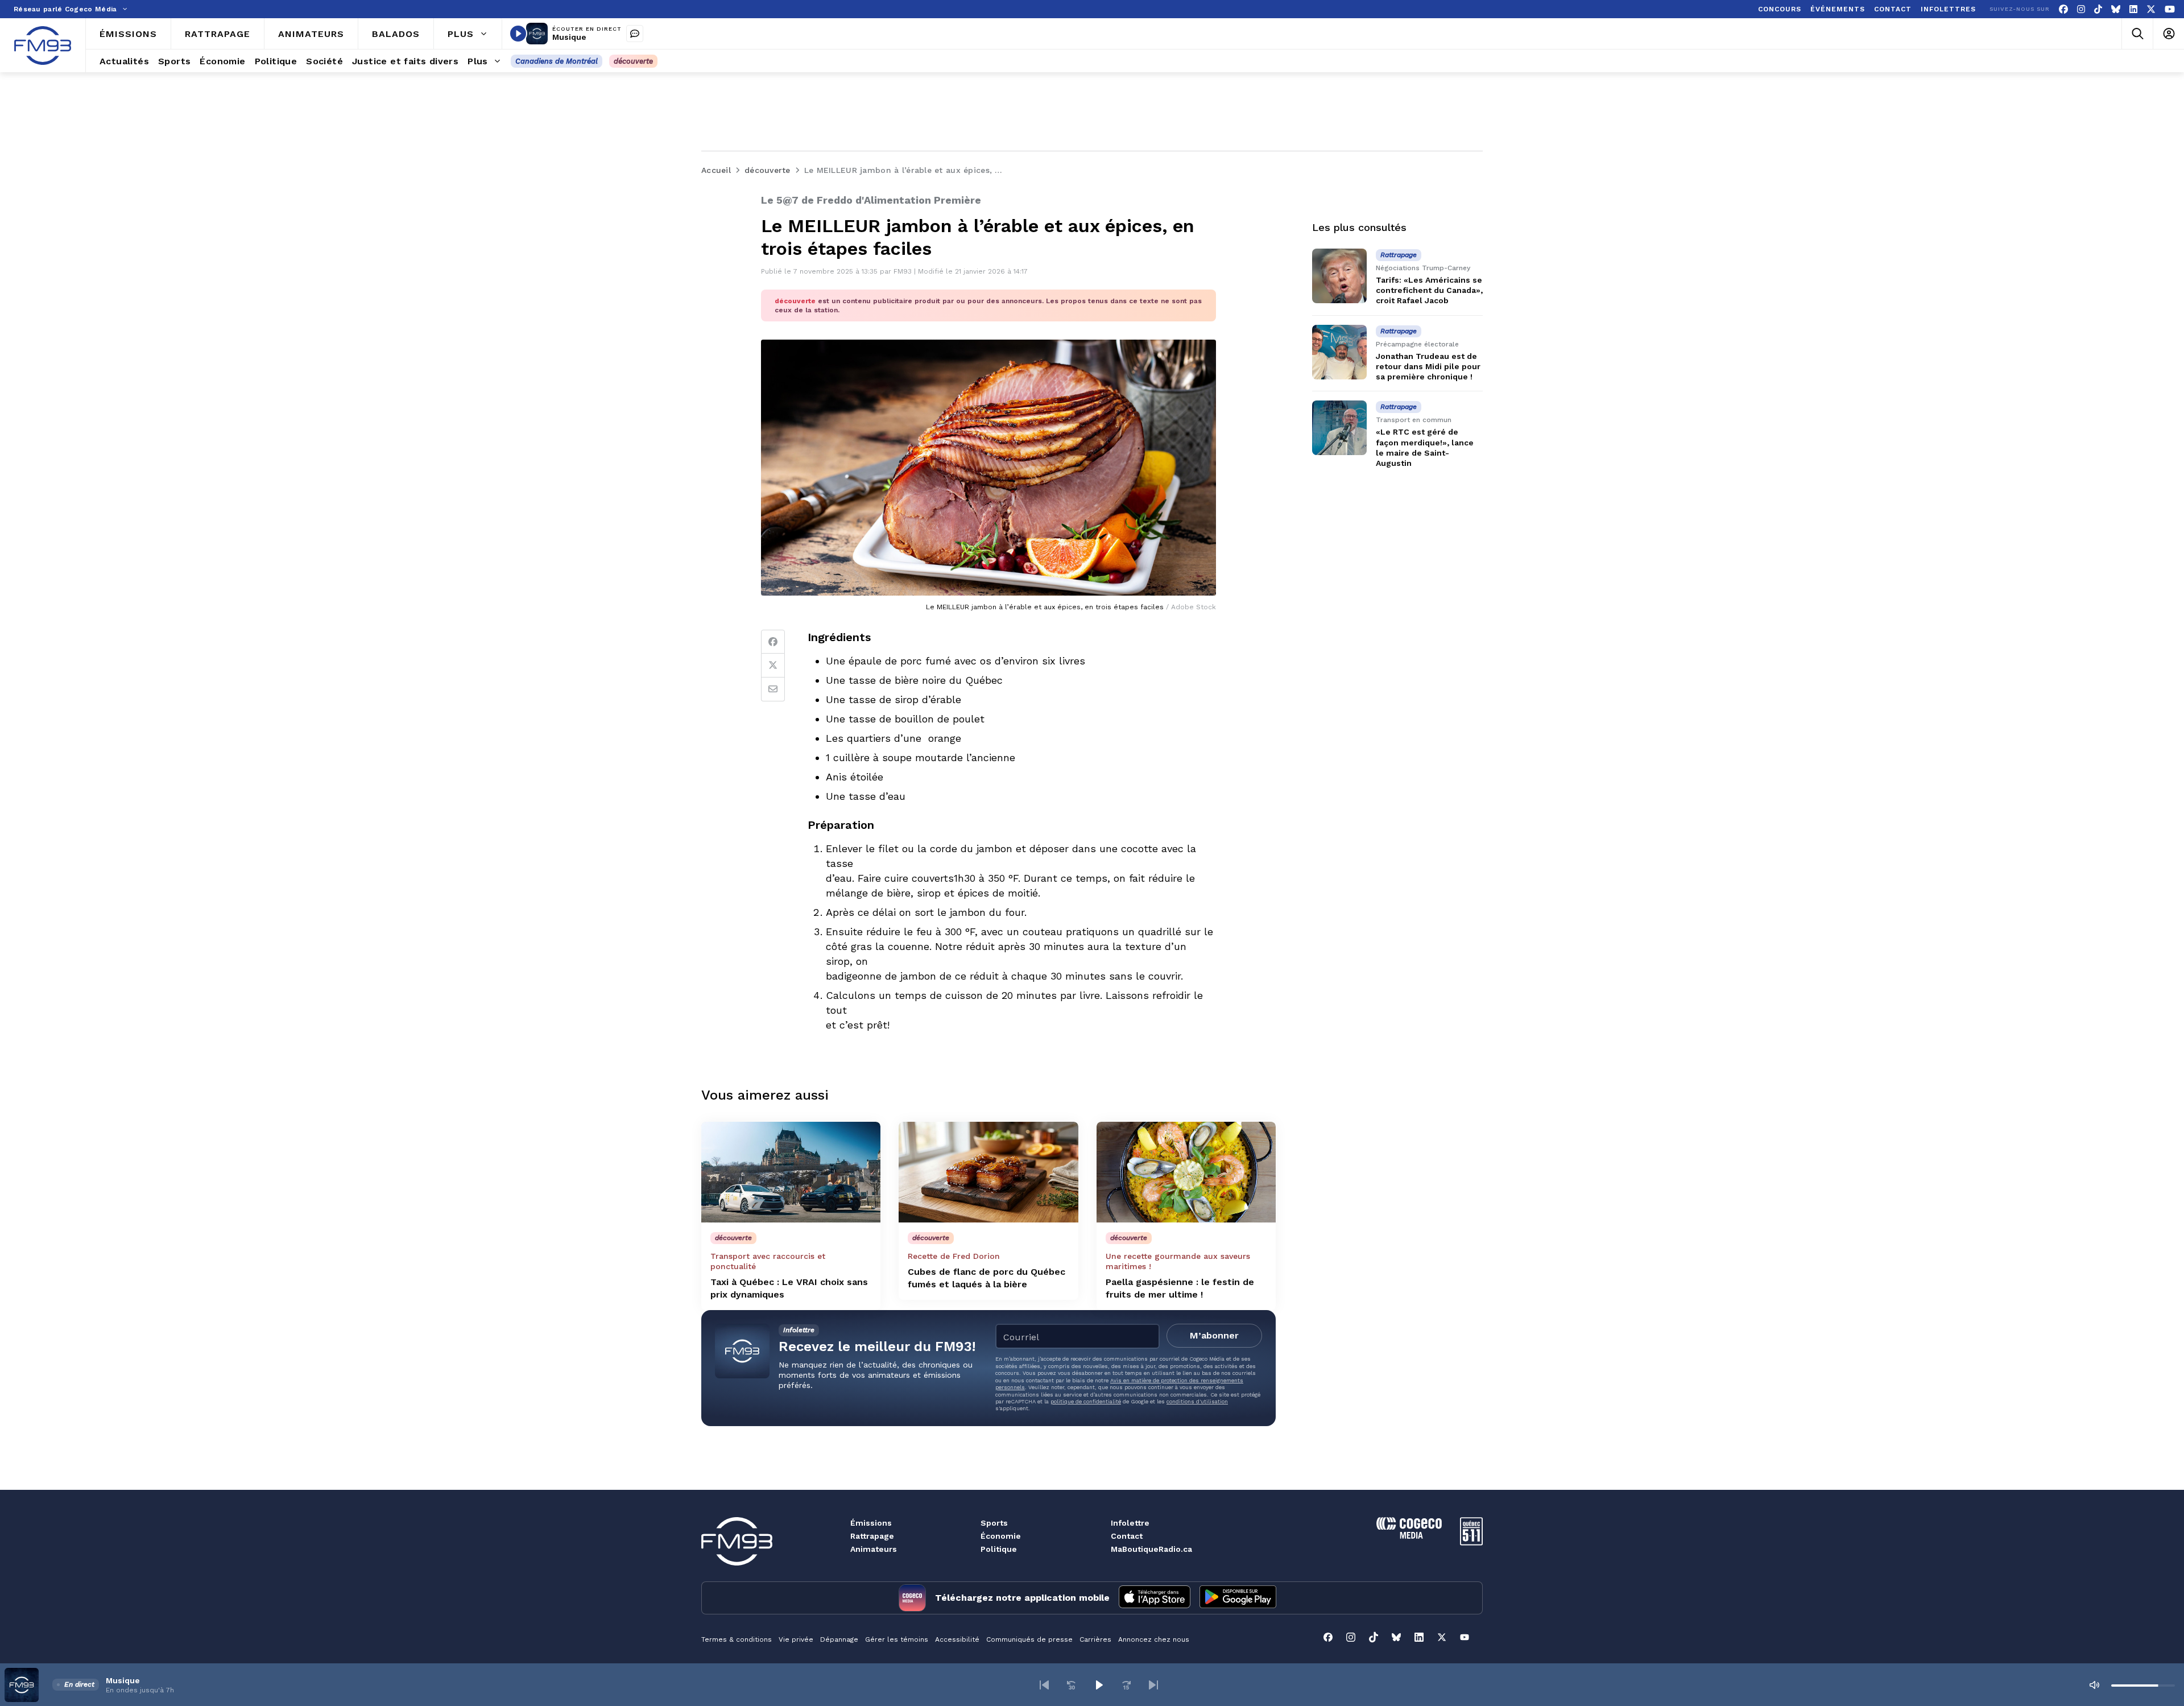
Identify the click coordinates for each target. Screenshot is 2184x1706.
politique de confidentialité (1086, 1401)
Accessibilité (957, 1639)
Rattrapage (872, 1536)
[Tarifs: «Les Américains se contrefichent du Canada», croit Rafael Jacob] (1339, 276)
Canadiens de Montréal (557, 61)
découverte (633, 61)
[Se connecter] (2168, 34)
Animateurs (874, 1549)
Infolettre (1130, 1523)
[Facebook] (2063, 9)
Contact (1127, 1536)
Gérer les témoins (897, 1639)
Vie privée (796, 1639)
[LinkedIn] (2133, 9)
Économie (1001, 1536)
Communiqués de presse (1029, 1639)
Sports (994, 1523)
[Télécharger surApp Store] (1155, 1598)
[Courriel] (773, 689)
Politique (999, 1549)
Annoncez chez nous (1154, 1639)
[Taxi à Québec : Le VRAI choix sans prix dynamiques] (791, 1172)
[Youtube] (2170, 9)
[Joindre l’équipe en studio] (635, 34)
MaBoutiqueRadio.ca (1151, 1549)
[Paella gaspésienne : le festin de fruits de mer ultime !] (1186, 1172)
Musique (569, 37)
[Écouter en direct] (518, 34)
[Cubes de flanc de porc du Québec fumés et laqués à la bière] (988, 1172)
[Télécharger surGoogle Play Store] (1238, 1598)
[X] (2151, 9)
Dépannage (839, 1639)
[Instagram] (2081, 9)
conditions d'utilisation (1197, 1401)
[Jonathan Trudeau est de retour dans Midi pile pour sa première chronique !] (1339, 352)
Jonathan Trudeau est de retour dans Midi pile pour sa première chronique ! (1428, 366)
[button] (1044, 1685)
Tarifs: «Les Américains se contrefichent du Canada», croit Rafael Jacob (1429, 290)
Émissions (871, 1523)
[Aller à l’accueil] (43, 46)
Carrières (1095, 1639)
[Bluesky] (2116, 9)
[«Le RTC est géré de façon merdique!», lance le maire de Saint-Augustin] (1339, 428)
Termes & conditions (737, 1639)
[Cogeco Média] (1409, 1536)
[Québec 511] (1471, 1542)
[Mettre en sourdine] (2094, 1685)
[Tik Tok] (2098, 9)
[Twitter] (773, 666)
